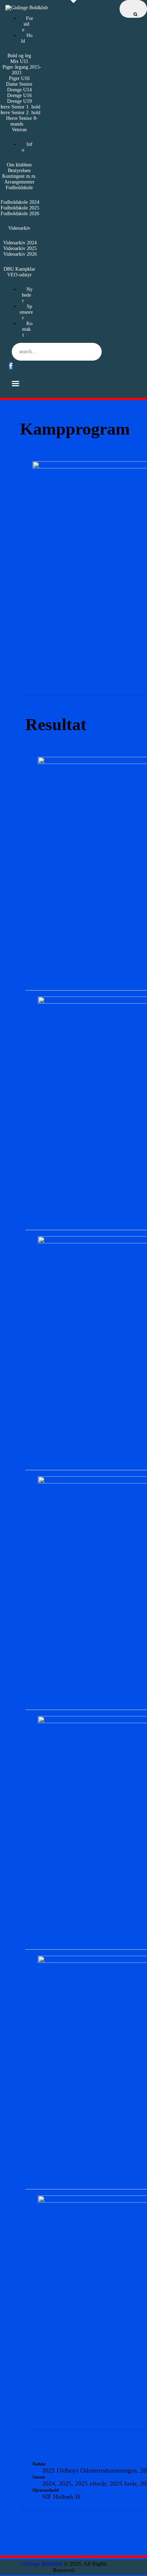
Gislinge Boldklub (42, 2564)
